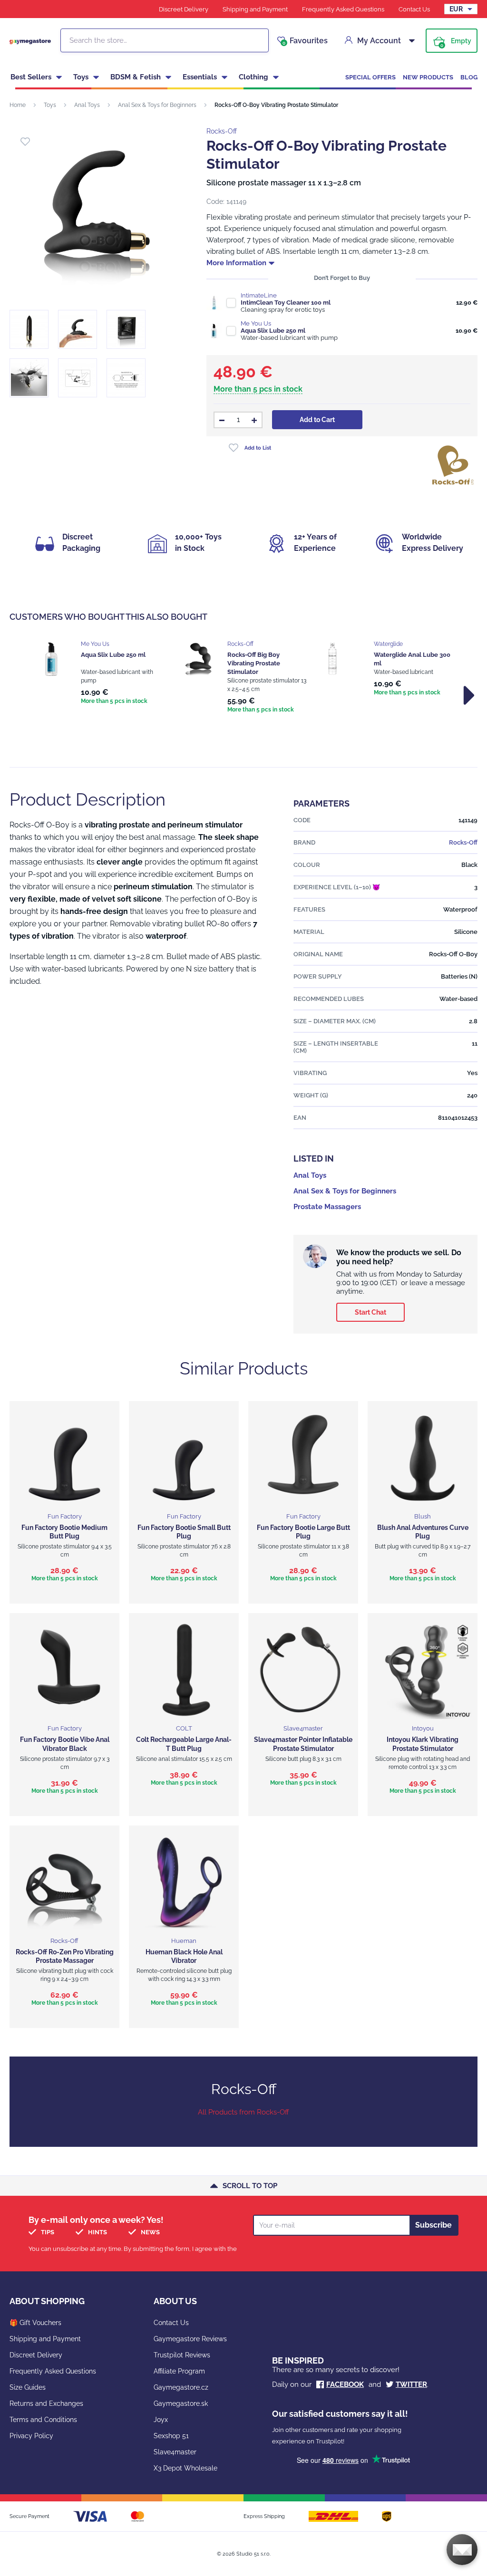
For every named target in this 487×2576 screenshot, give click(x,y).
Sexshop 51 (171, 2436)
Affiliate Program (179, 2371)
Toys (81, 77)
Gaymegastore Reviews (190, 2339)
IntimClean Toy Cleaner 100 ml (286, 303)
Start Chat (370, 1312)
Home (18, 105)
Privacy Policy (31, 2436)
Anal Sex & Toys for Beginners (157, 105)
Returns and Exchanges (46, 2403)
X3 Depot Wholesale (185, 2468)
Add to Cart (317, 420)
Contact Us (414, 9)
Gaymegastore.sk (181, 2403)
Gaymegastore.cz (181, 2387)
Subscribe (433, 2225)
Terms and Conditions (43, 2420)
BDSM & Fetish (136, 77)
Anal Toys (87, 105)
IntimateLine (259, 295)
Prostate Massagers (327, 1207)
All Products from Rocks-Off (243, 2112)
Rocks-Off (222, 131)
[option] (97, 673)
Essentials (200, 77)
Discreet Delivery (184, 9)
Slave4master (175, 2452)
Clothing (253, 77)
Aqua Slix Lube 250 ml (273, 331)
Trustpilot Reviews (182, 2355)
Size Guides (28, 2387)
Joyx (161, 2420)
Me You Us (256, 323)
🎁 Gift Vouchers (35, 2323)
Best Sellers (31, 77)
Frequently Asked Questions (343, 9)
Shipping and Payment (255, 9)
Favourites (305, 41)
